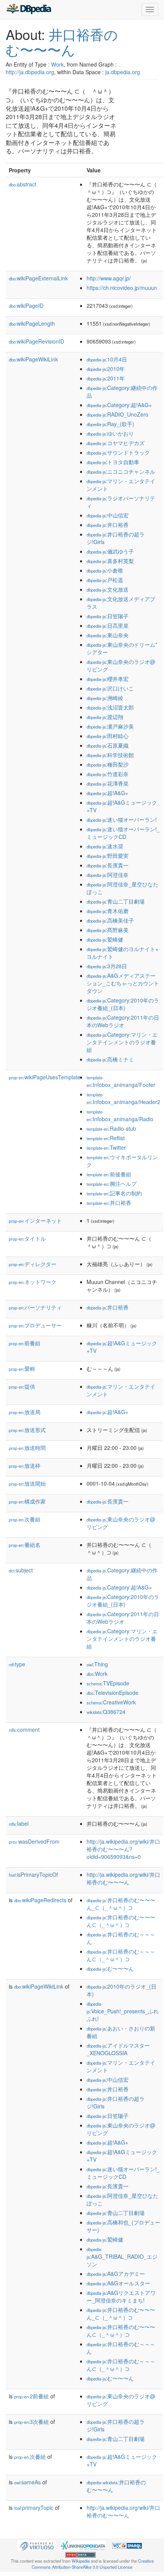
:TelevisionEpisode (113, 1693)
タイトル (27, 1238)
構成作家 (27, 1501)
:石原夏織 (108, 745)
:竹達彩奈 (108, 774)
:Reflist (106, 1138)
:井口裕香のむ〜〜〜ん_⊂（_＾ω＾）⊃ (121, 1904)
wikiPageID (26, 305)
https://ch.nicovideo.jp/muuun (122, 288)
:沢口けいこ (110, 688)
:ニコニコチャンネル (121, 471)
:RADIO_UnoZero (117, 414)
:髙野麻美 (108, 930)
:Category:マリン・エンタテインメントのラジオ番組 (122, 1042)
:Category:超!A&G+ (119, 405)
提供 (22, 1386)
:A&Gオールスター (118, 2283)
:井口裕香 (108, 525)
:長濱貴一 (108, 865)
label (19, 1823)
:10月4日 (107, 359)
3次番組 (31, 2422)
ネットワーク (33, 1282)
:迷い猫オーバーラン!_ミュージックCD (123, 833)
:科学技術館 (110, 755)
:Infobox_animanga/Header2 (123, 1099)
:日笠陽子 (108, 616)
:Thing (97, 1664)
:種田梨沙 (108, 764)
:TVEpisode (108, 1683)
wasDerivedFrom (34, 1841)
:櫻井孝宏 (108, 679)
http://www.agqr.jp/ (109, 278)
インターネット (35, 1220)
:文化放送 (108, 589)
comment (24, 1730)
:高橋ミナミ (110, 1059)
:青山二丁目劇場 (116, 901)
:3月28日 (107, 966)
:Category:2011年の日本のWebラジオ (123, 1021)
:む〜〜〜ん (110, 1968)
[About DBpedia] (29, 10)
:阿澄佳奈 (108, 875)
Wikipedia (81, 2561)
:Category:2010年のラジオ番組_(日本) (123, 1004)
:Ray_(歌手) (110, 424)
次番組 (25, 1519)
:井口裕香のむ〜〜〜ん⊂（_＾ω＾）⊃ (121, 1921)
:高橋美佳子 (110, 920)
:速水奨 (105, 846)
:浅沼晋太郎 (110, 707)
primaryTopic (34, 2508)
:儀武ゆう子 (110, 551)
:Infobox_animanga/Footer (121, 1081)
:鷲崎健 (105, 939)
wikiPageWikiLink (33, 359)
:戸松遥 (105, 580)
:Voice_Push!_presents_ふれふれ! (123, 2012)
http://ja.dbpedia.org (30, 72)
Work (57, 64)
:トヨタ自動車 (113, 462)
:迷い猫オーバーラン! (122, 819)
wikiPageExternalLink (38, 278)
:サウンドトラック (118, 452)
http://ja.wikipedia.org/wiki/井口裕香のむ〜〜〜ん (123, 1878)
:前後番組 (109, 1174)
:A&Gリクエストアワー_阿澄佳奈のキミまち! (121, 2296)
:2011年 (106, 378)
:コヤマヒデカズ (116, 443)
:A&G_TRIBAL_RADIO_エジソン (122, 2257)
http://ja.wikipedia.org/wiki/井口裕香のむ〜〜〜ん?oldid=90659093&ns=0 (123, 1849)
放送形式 (27, 1430)
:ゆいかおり (110, 433)
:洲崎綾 (105, 698)
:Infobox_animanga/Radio (120, 1116)
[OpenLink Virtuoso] (37, 2545)
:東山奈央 (108, 635)
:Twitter (106, 1147)
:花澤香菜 (108, 783)
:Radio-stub (111, 1128)
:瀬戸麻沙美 (110, 726)
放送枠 (25, 1465)
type (17, 1664)
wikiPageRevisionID (36, 341)
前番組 (25, 1343)
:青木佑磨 (108, 911)
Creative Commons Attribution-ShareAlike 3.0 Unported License (93, 2564)
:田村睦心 (108, 736)
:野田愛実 (108, 856)
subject (21, 1570)
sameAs (27, 2482)
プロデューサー (35, 1325)
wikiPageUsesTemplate (45, 1077)
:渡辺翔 (105, 717)
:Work (97, 1674)
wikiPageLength (32, 323)
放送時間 (27, 1448)
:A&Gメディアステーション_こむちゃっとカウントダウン (123, 983)
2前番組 (31, 2396)
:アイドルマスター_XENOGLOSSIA (118, 2049)
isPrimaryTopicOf (33, 1874)
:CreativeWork (111, 1702)
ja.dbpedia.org (123, 72)
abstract (23, 184)
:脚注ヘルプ (112, 1184)
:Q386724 (106, 1712)
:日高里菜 (108, 625)
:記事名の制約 (114, 1193)
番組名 (25, 1545)
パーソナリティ (35, 1307)
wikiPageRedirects (40, 1900)
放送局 (25, 1412)
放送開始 (27, 1483)
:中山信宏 (108, 515)
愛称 (22, 1368)
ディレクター (33, 1264)
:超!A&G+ (107, 793)
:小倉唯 (105, 570)
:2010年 (106, 369)
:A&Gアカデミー (116, 2274)
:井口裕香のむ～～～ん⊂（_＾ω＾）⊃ (121, 1955)
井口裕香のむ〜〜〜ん (62, 42)
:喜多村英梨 (110, 561)
